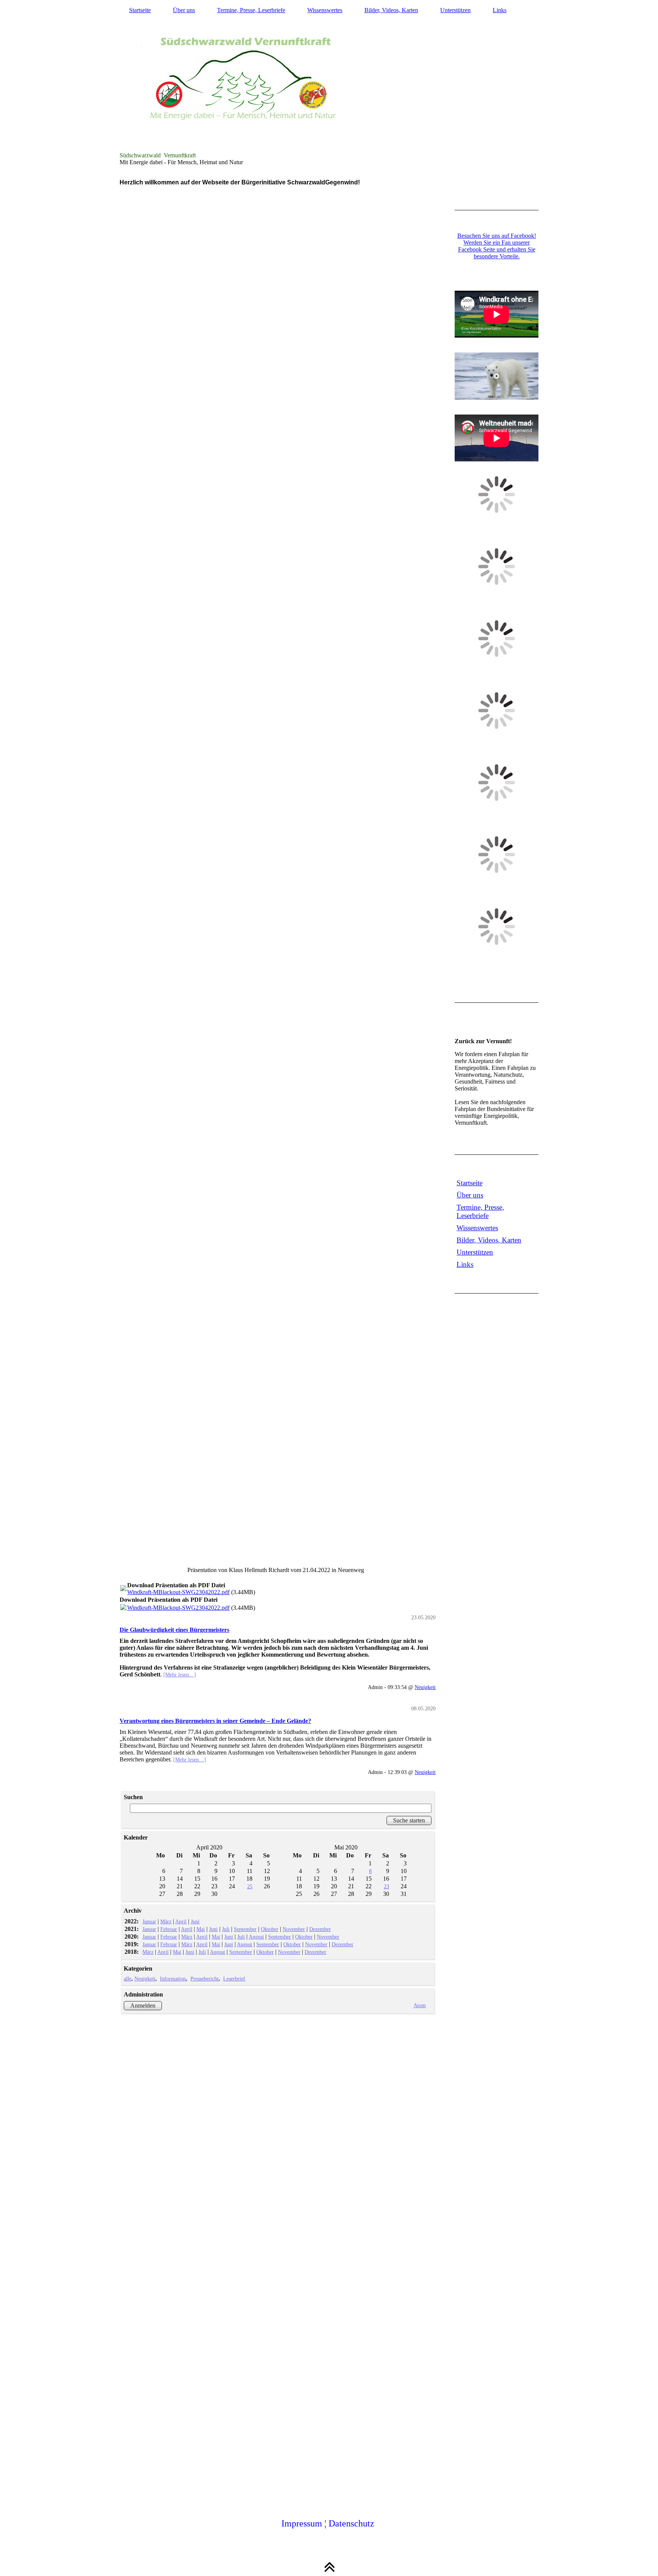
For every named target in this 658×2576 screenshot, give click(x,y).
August (256, 1937)
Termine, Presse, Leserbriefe (251, 10)
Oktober (270, 1929)
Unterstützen (455, 10)
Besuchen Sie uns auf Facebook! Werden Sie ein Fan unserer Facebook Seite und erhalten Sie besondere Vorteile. (497, 246)
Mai (201, 1929)
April (181, 1921)
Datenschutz (351, 2523)
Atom (420, 2005)
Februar (169, 1929)
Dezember (320, 1929)
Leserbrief (234, 1979)
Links (500, 10)
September (245, 1929)
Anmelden (143, 2005)
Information (173, 1979)
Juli (226, 1929)
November (294, 1929)
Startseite (140, 10)
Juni (195, 1921)
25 (250, 1886)
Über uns (184, 10)
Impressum (302, 2523)
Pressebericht (204, 1979)
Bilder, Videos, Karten (391, 10)
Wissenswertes (325, 10)
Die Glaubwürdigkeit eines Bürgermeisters (174, 1630)
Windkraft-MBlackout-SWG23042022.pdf (178, 1592)
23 (386, 1886)
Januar (149, 1921)
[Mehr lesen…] (180, 1675)
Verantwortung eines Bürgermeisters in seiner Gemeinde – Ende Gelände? (215, 1721)
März (166, 1921)
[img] (329, 86)
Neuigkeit (425, 1687)
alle (128, 1979)
